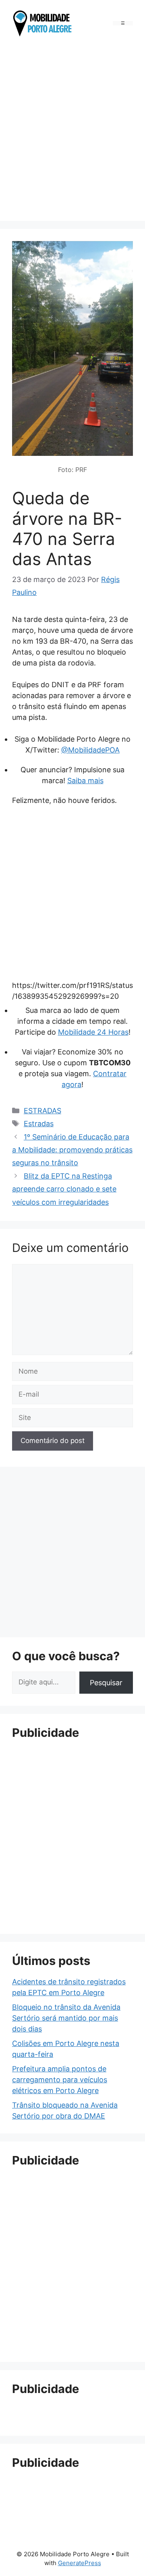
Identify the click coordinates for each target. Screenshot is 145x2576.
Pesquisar (106, 1683)
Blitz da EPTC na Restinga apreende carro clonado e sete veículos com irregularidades (64, 1189)
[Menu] (123, 23)
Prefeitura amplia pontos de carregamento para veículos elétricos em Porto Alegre (60, 2080)
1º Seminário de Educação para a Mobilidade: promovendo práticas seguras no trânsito (72, 1150)
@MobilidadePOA (90, 750)
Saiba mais (85, 781)
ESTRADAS (42, 1111)
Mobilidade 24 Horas (93, 1032)
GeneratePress (80, 2563)
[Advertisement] (72, 131)
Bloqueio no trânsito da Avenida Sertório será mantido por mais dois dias (66, 2018)
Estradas (39, 1124)
